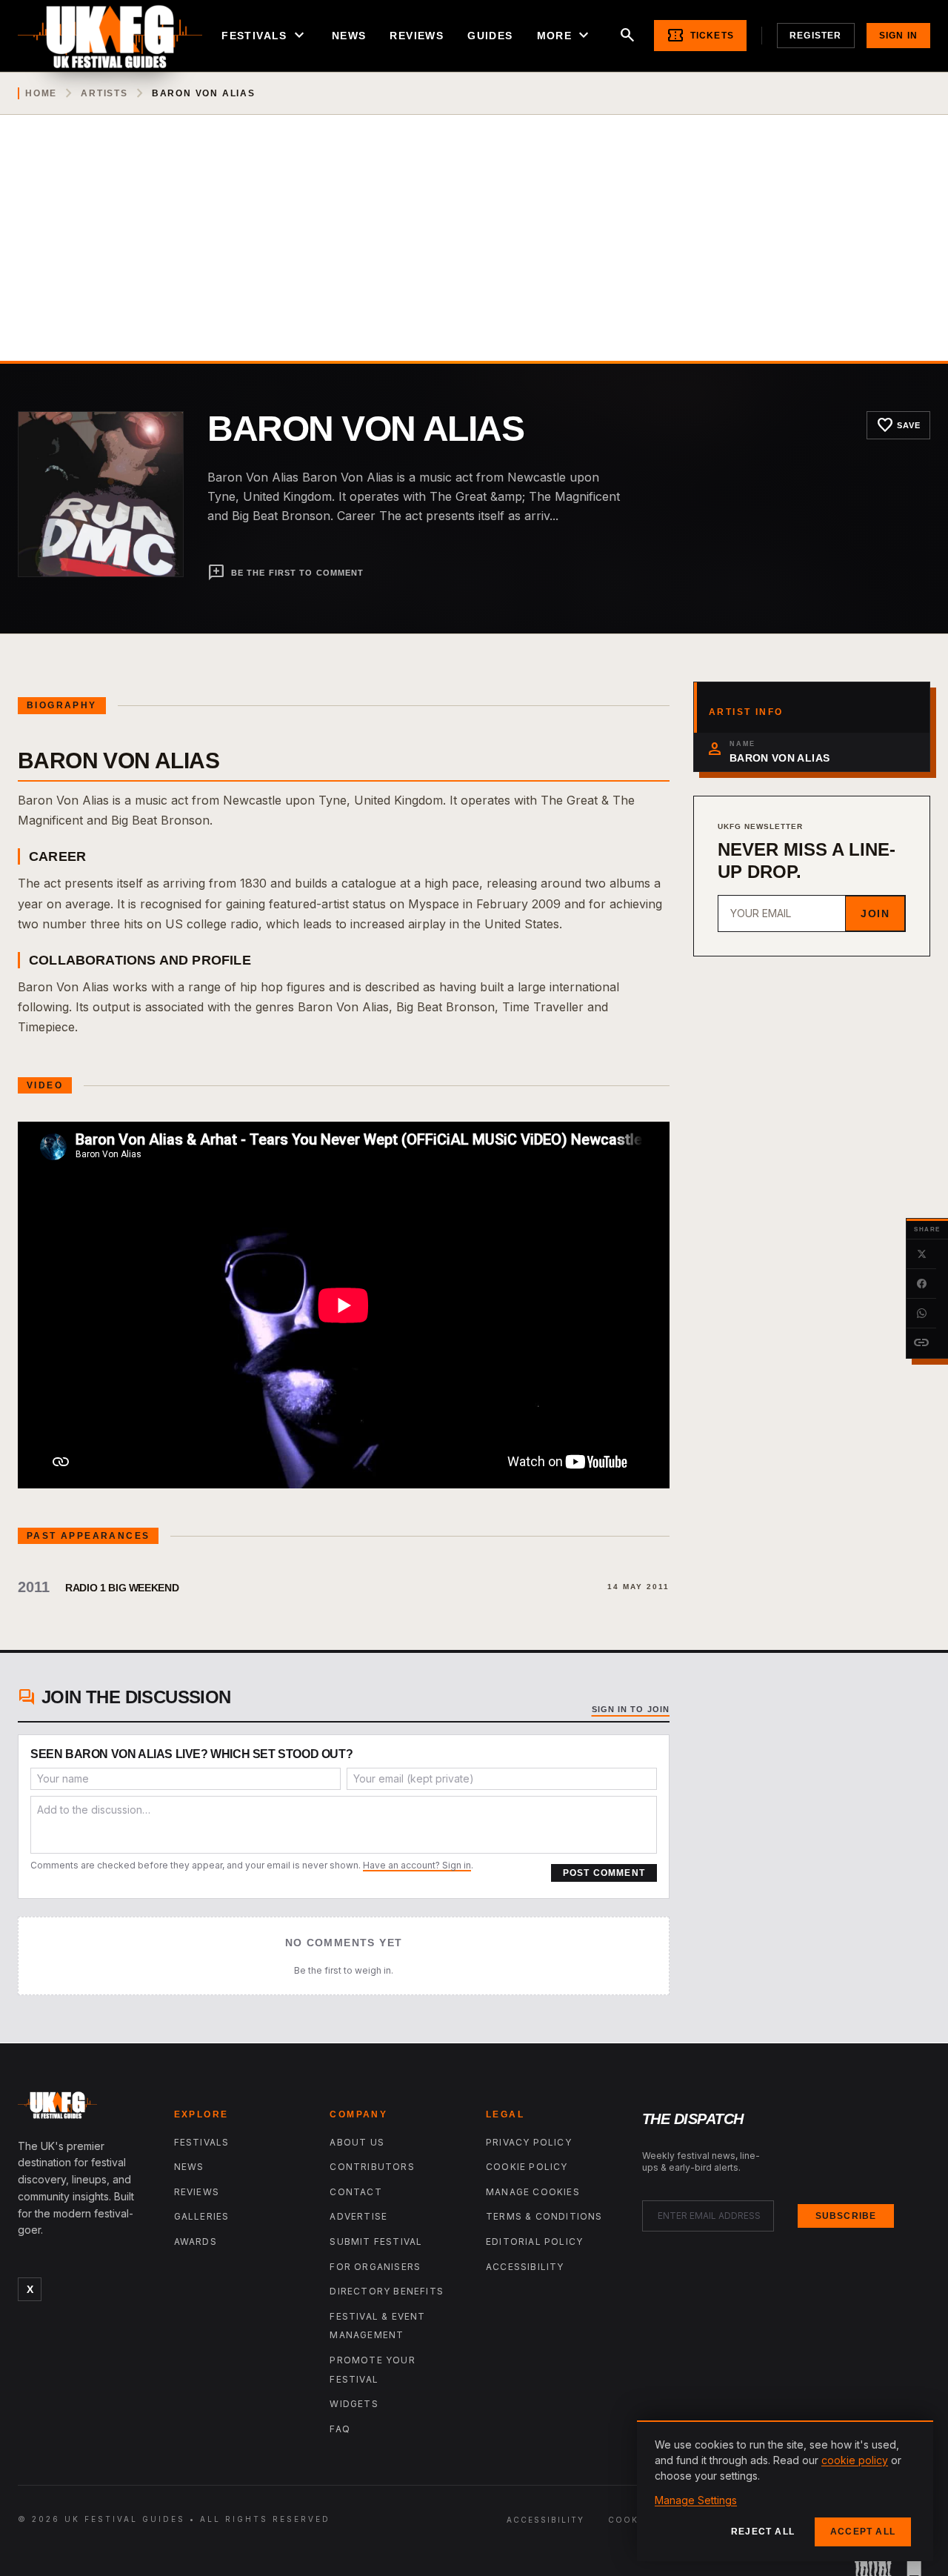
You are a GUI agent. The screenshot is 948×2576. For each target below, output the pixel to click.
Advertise (358, 2216)
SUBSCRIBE (846, 2216)
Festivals (265, 36)
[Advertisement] (474, 250)
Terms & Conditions (544, 2216)
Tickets (700, 36)
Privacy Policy (529, 2142)
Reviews (417, 36)
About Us (357, 2142)
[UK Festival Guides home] (84, 2109)
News (349, 36)
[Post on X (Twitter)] (921, 1254)
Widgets (354, 2404)
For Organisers (375, 2267)
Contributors (372, 2167)
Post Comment (604, 1873)
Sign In (898, 36)
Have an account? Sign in (417, 1865)
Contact (355, 2192)
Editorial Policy (534, 2241)
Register (816, 36)
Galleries (202, 2216)
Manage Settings (696, 2500)
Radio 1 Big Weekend (122, 1588)
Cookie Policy (527, 2167)
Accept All (863, 2532)
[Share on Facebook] (921, 1284)
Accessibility (525, 2267)
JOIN (875, 913)
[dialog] (785, 2491)
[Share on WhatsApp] (921, 1314)
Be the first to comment (286, 573)
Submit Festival (376, 2241)
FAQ (340, 2429)
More (565, 36)
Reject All (763, 2532)
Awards (196, 2241)
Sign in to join (631, 1709)
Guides (490, 36)
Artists (104, 93)
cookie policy (855, 2460)
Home (41, 93)
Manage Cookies (533, 2192)
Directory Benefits (387, 2291)
